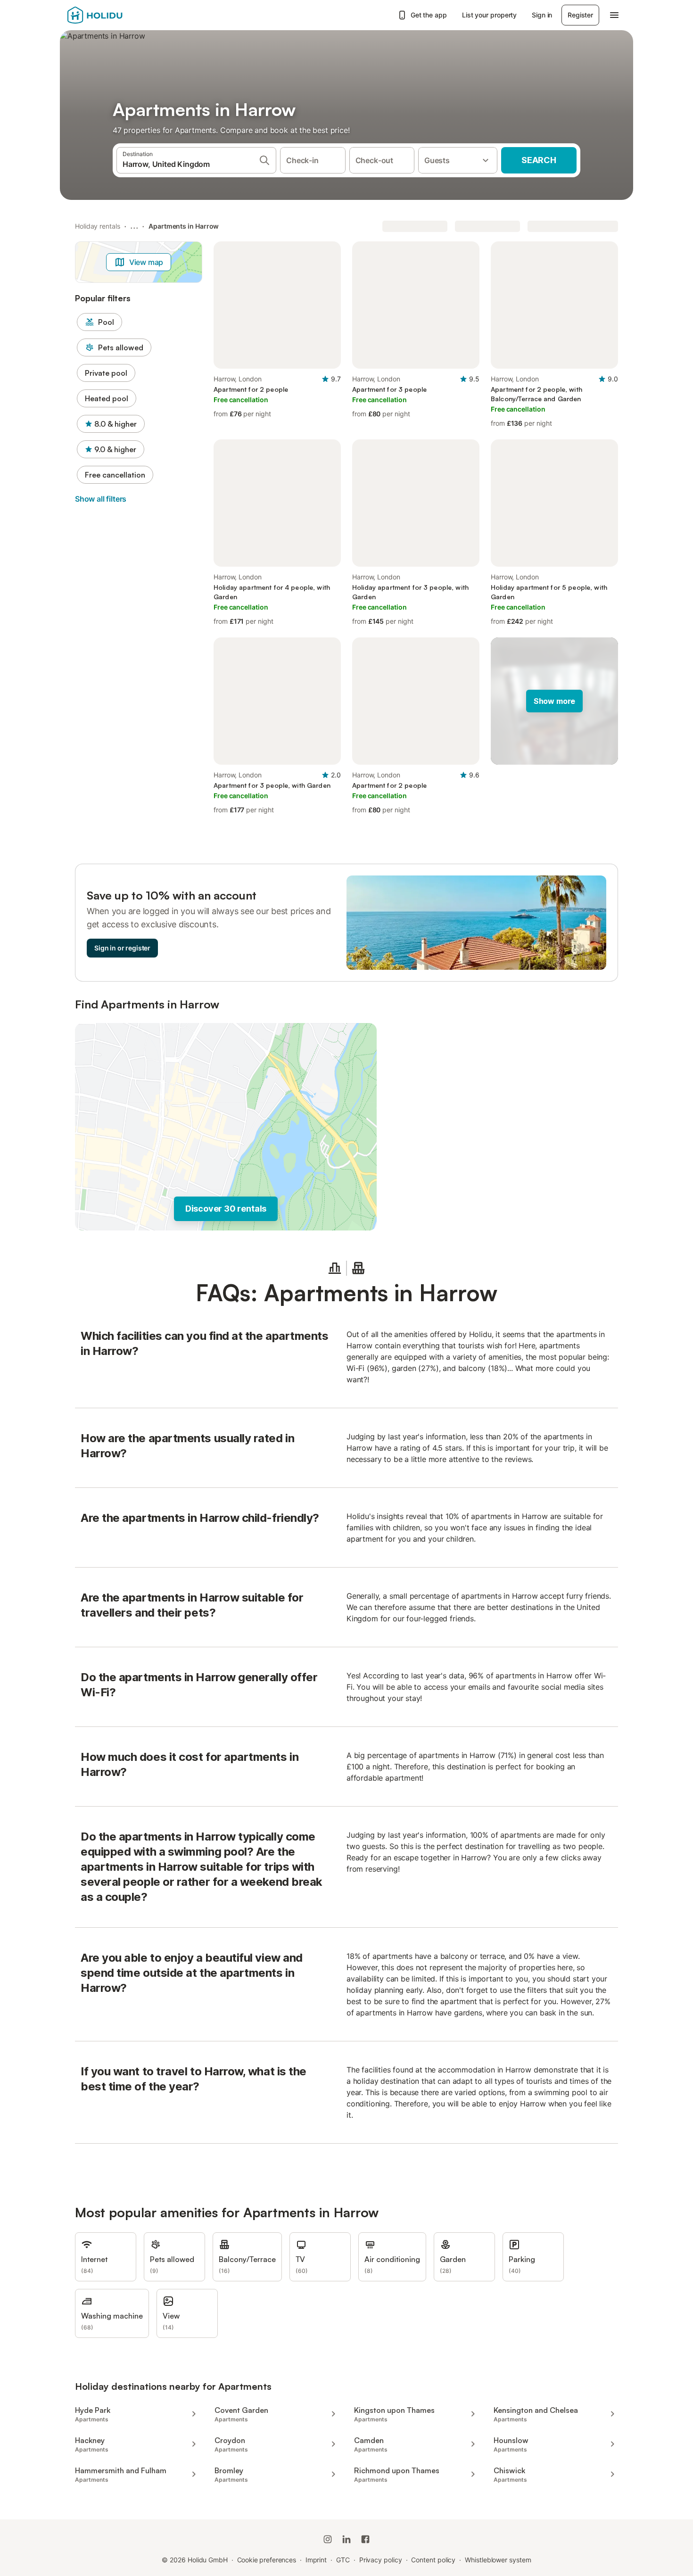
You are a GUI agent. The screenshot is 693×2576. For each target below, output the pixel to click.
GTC (343, 2560)
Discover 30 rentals (226, 1209)
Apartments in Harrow (184, 226)
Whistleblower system (498, 2560)
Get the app (429, 15)
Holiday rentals (98, 226)
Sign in (542, 15)
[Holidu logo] (114, 15)
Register (580, 15)
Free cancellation (115, 475)
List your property (490, 15)
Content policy (433, 2560)
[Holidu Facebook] (365, 2539)
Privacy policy (381, 2560)
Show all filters (101, 499)
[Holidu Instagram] (328, 2539)
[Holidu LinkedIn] (346, 2539)
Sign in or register (122, 948)
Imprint (316, 2560)
